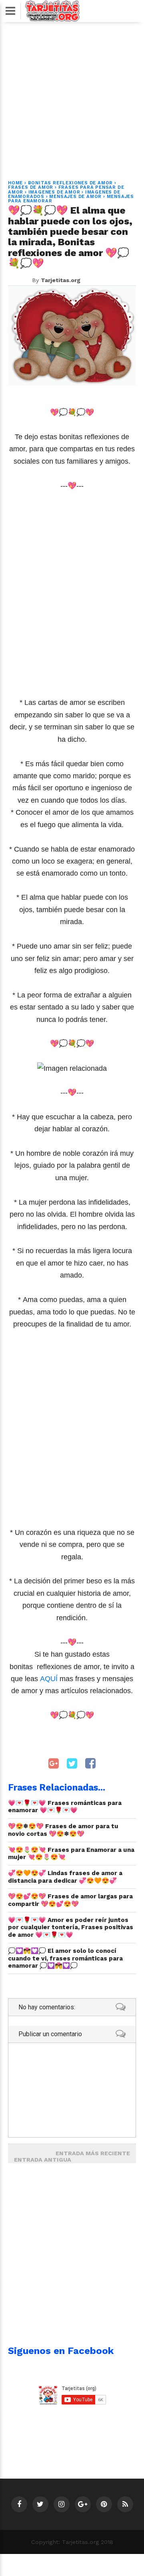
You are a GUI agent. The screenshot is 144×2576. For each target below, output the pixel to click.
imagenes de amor (54, 192)
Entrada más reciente (93, 2153)
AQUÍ (49, 1679)
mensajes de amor (75, 197)
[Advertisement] (72, 96)
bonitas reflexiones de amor (71, 183)
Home (15, 183)
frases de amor (31, 187)
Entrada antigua (43, 2160)
